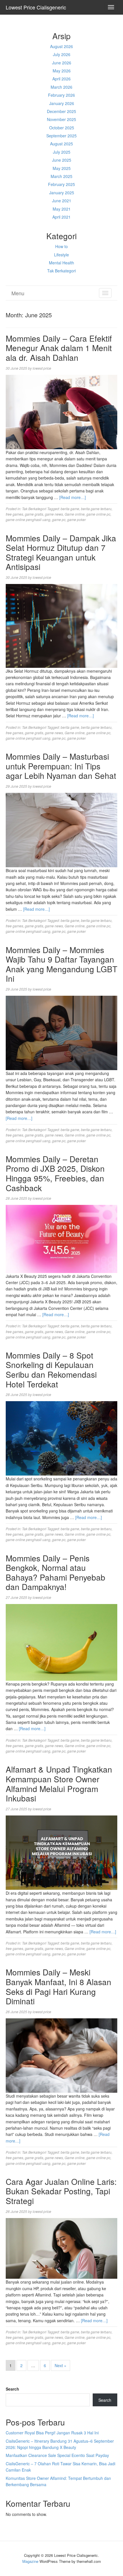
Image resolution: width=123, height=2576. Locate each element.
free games (14, 514)
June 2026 (62, 63)
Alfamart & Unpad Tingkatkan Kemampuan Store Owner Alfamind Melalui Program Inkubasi (59, 1784)
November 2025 (61, 119)
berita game (70, 509)
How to (61, 246)
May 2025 (62, 168)
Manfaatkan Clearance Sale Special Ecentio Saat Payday (57, 2455)
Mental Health (61, 263)
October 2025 (62, 128)
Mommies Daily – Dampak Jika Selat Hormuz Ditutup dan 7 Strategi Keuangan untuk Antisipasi (61, 552)
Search (12, 2389)
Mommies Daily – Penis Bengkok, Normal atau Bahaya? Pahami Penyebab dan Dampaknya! (55, 1572)
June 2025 (62, 160)
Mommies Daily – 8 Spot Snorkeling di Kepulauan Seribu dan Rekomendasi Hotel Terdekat (51, 1370)
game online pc (98, 514)
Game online (75, 514)
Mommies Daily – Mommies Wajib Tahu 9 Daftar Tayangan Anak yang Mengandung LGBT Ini (61, 964)
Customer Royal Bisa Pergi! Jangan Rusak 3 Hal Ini (52, 2433)
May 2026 (62, 71)
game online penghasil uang (28, 519)
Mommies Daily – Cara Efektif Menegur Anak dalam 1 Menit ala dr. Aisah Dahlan (59, 348)
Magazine (30, 2561)
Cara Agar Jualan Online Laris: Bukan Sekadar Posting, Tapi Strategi (61, 2191)
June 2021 (62, 201)
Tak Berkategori (61, 271)
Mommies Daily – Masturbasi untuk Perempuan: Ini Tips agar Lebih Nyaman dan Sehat (61, 766)
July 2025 (62, 152)
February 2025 (61, 184)
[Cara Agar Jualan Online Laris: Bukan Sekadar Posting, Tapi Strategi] (61, 2248)
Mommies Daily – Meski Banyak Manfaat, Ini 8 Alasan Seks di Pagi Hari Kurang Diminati (58, 1986)
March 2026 (61, 87)
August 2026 (61, 46)
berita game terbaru (96, 509)
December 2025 (61, 111)
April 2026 (61, 79)
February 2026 (61, 95)
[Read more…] (73, 497)
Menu (18, 293)
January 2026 (62, 103)
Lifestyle (61, 255)
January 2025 (62, 193)
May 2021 (62, 209)
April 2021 (61, 217)
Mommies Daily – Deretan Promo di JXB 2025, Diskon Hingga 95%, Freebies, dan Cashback (55, 1173)
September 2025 (61, 136)
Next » (60, 2365)
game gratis (34, 514)
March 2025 (61, 176)
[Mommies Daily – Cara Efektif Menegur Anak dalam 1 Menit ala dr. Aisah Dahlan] (61, 411)
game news (54, 514)
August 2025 (61, 144)
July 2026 (62, 54)
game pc (59, 519)
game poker (77, 519)
